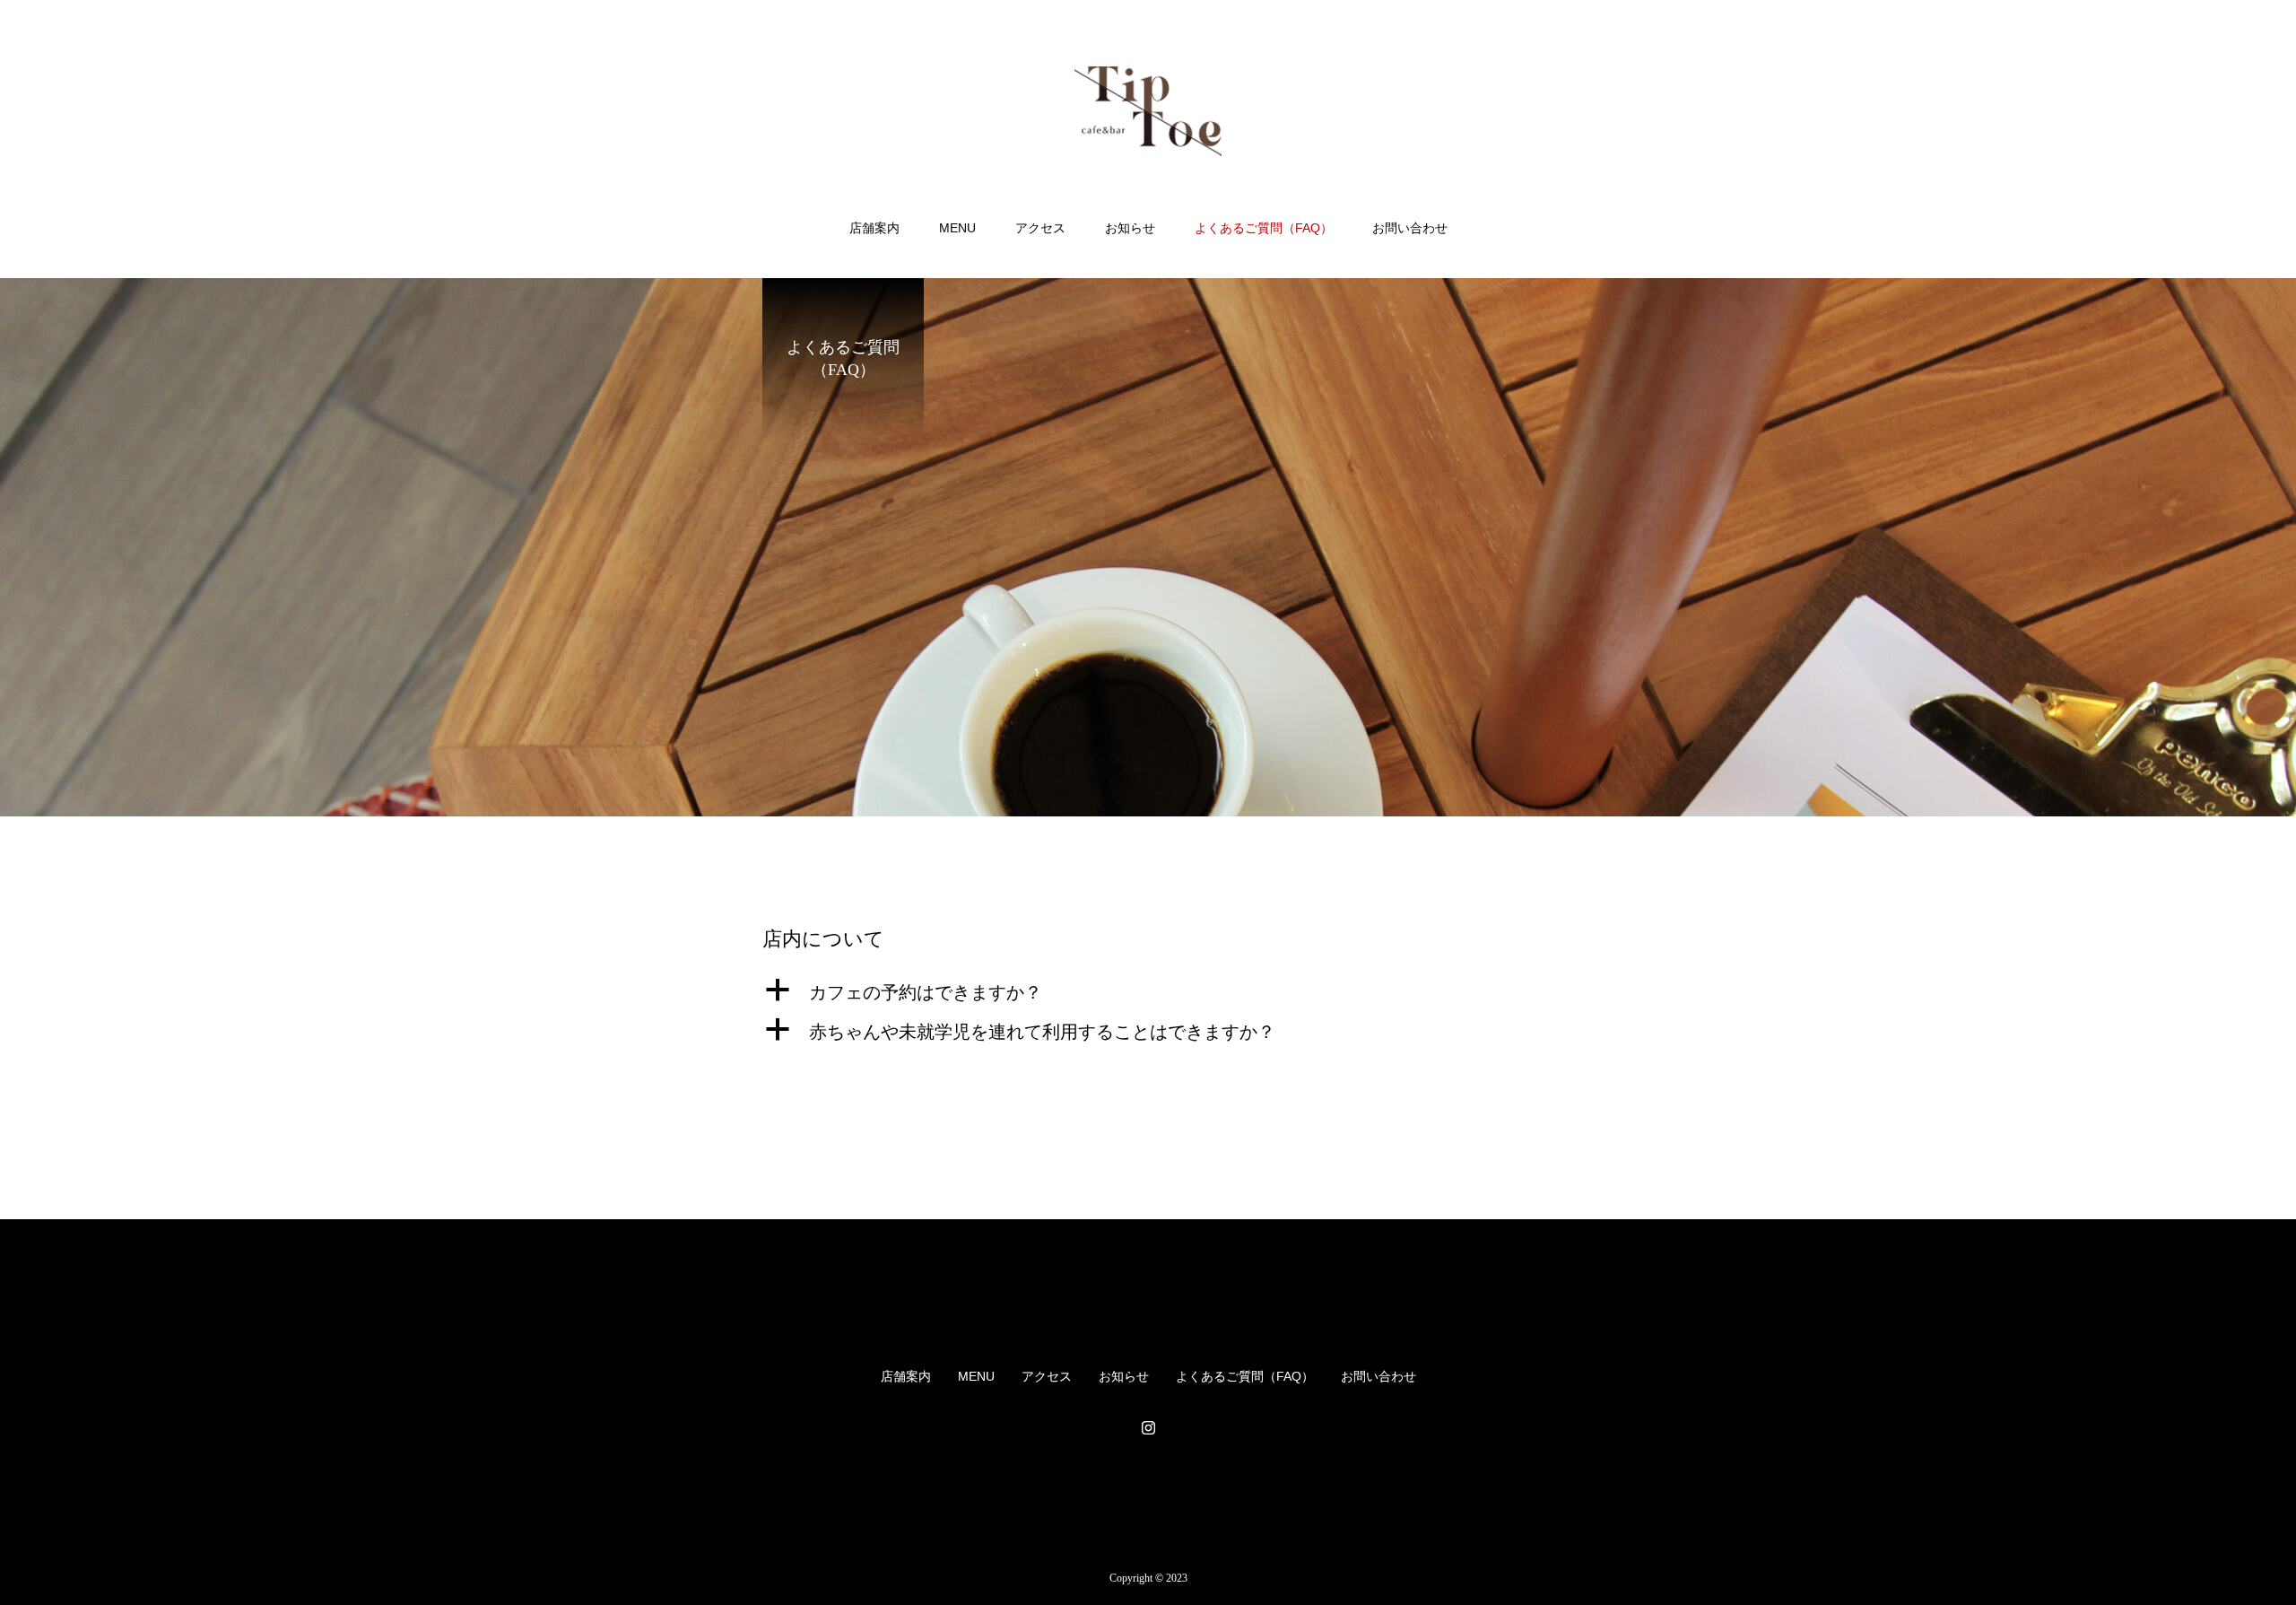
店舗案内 (874, 228)
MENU (957, 228)
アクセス (1040, 228)
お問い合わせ (1410, 228)
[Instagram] (1148, 1427)
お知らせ (1130, 228)
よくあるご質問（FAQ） (1264, 228)
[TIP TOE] (1148, 111)
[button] (1148, 992)
